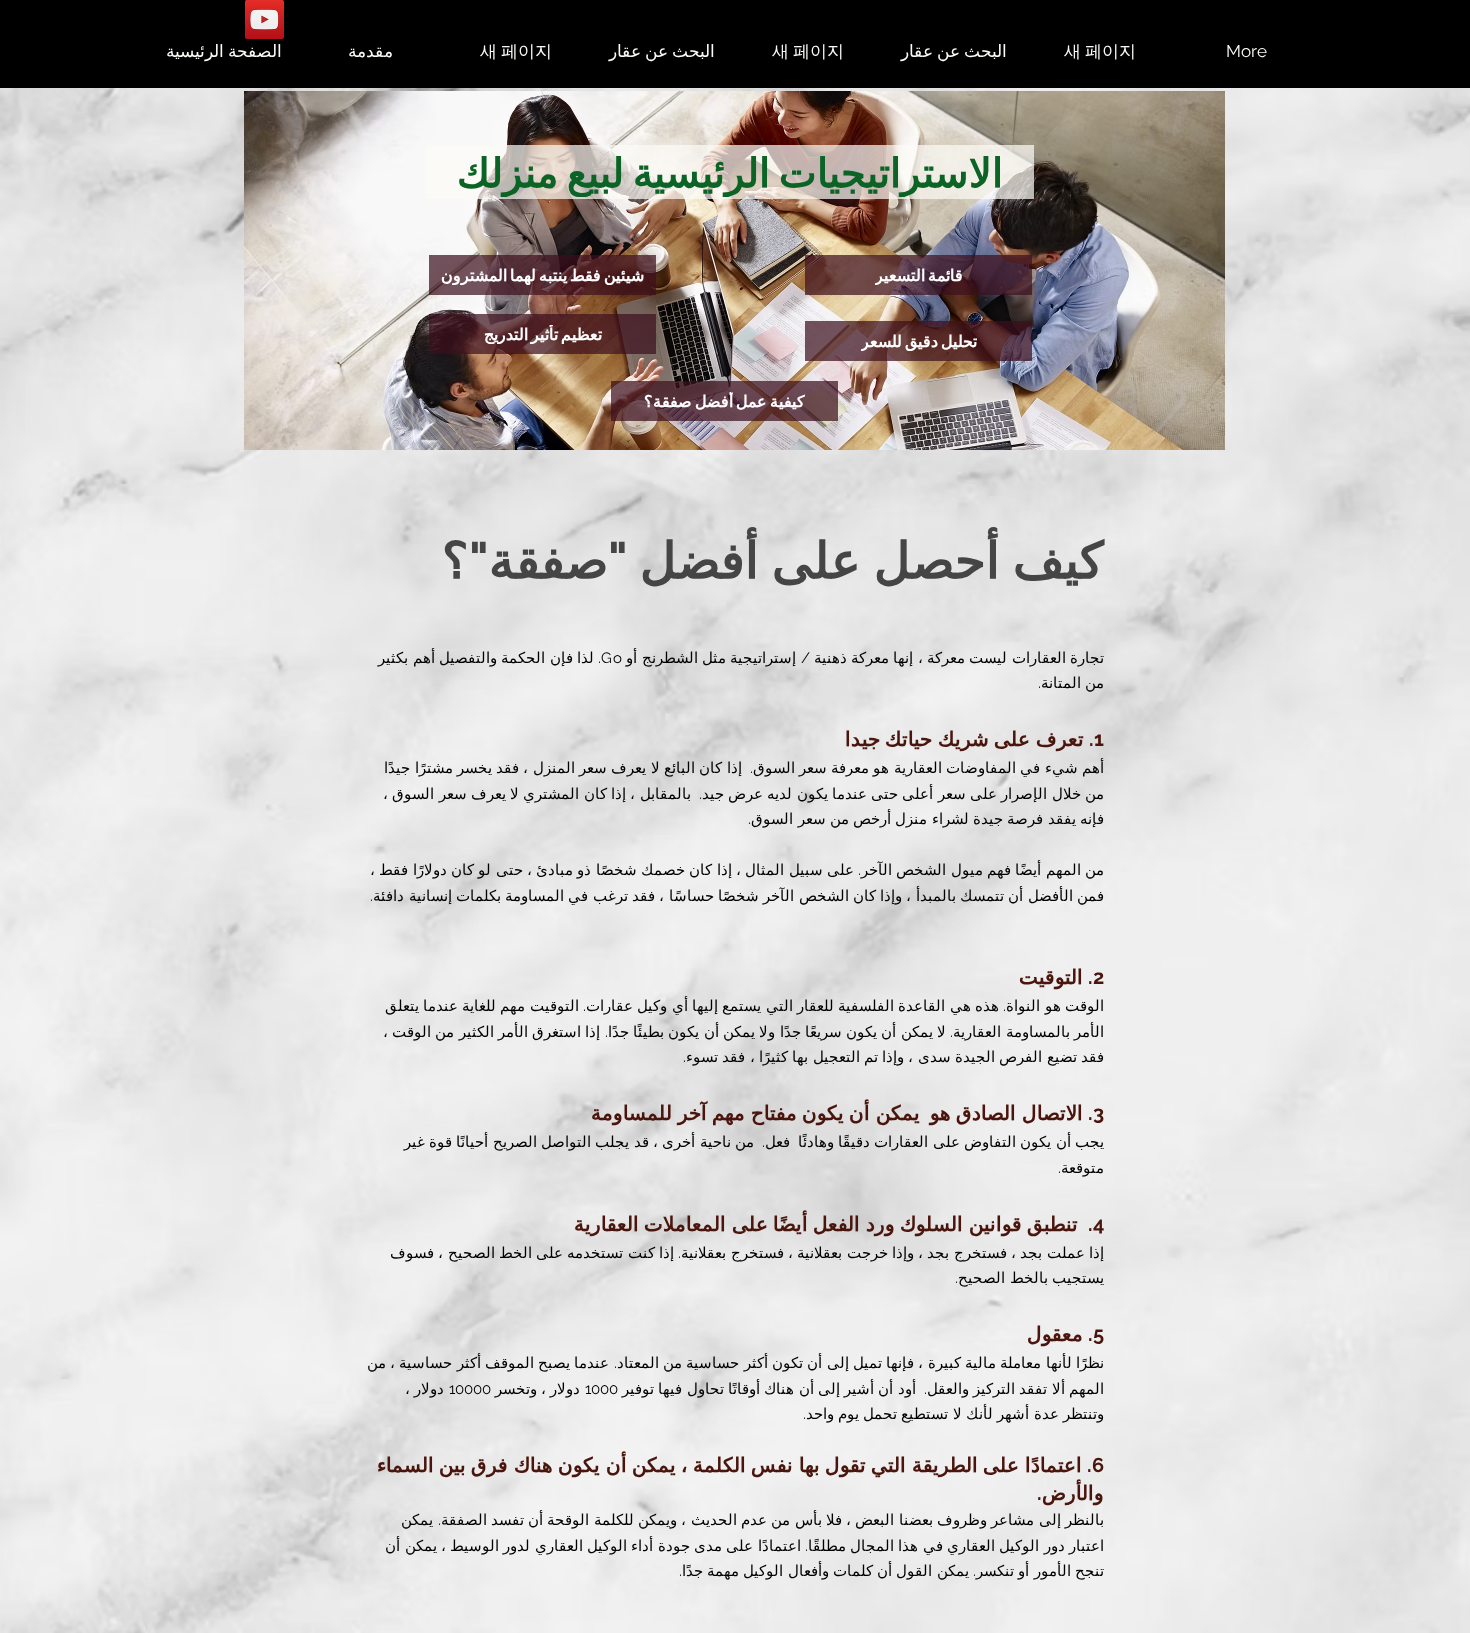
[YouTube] (264, 19)
